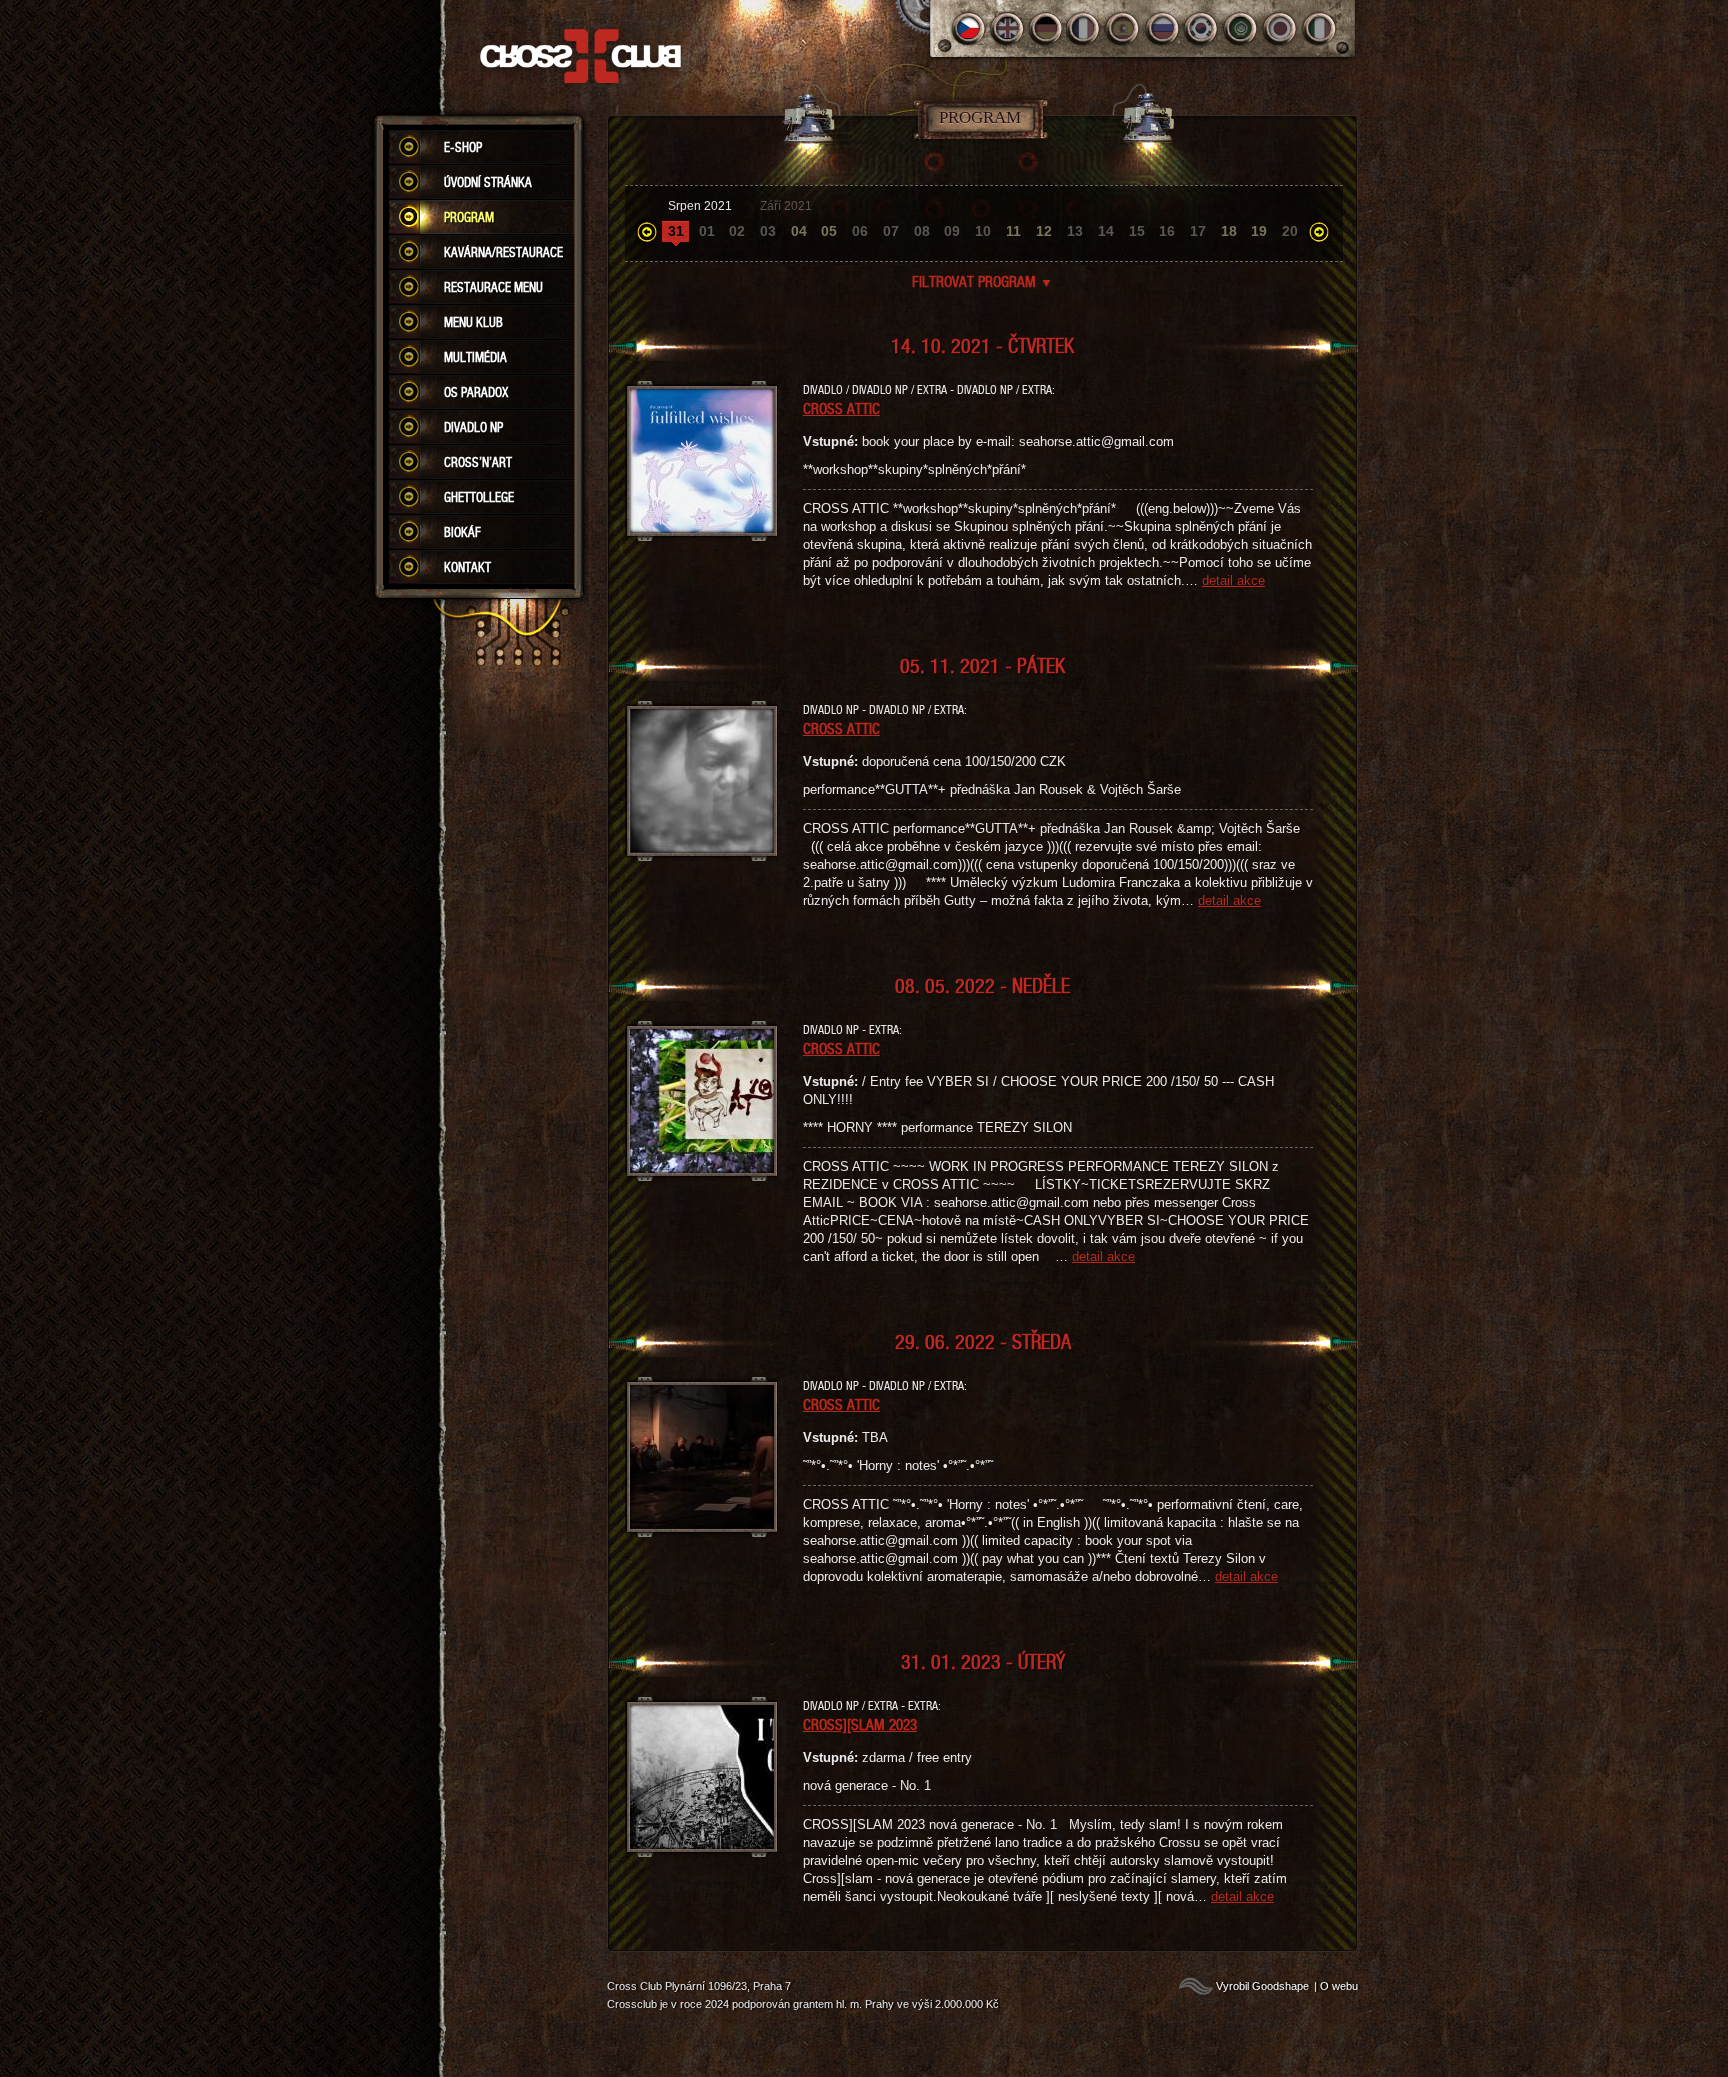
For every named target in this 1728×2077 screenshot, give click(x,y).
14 (1106, 231)
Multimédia (475, 357)
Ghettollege (479, 497)
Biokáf (462, 532)
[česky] (968, 28)
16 (1167, 231)
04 (799, 231)
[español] (1124, 28)
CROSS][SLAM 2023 (860, 1724)
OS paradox (476, 392)
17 (1198, 231)
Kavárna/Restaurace (503, 252)
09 (952, 231)
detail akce (1233, 580)
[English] (1007, 28)
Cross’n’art (478, 462)
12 (1044, 231)
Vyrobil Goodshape (1262, 1986)
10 (983, 231)
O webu (1339, 1986)
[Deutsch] (1046, 28)
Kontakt (467, 567)
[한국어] (1202, 28)
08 (922, 231)
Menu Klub (473, 322)
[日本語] (1280, 28)
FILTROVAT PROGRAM (982, 281)
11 (1013, 231)
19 (1259, 231)
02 (737, 231)
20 (1290, 231)
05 (829, 231)
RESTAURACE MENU (493, 287)
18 (1229, 231)
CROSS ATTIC (841, 408)
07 (891, 231)
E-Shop (463, 147)
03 (768, 231)
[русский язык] (1163, 28)
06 (860, 231)
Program (469, 217)
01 (707, 231)
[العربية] (1241, 28)
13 (1075, 231)
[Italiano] (1319, 28)
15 (1137, 231)
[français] (1085, 28)
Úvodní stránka (488, 182)
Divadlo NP (473, 427)
